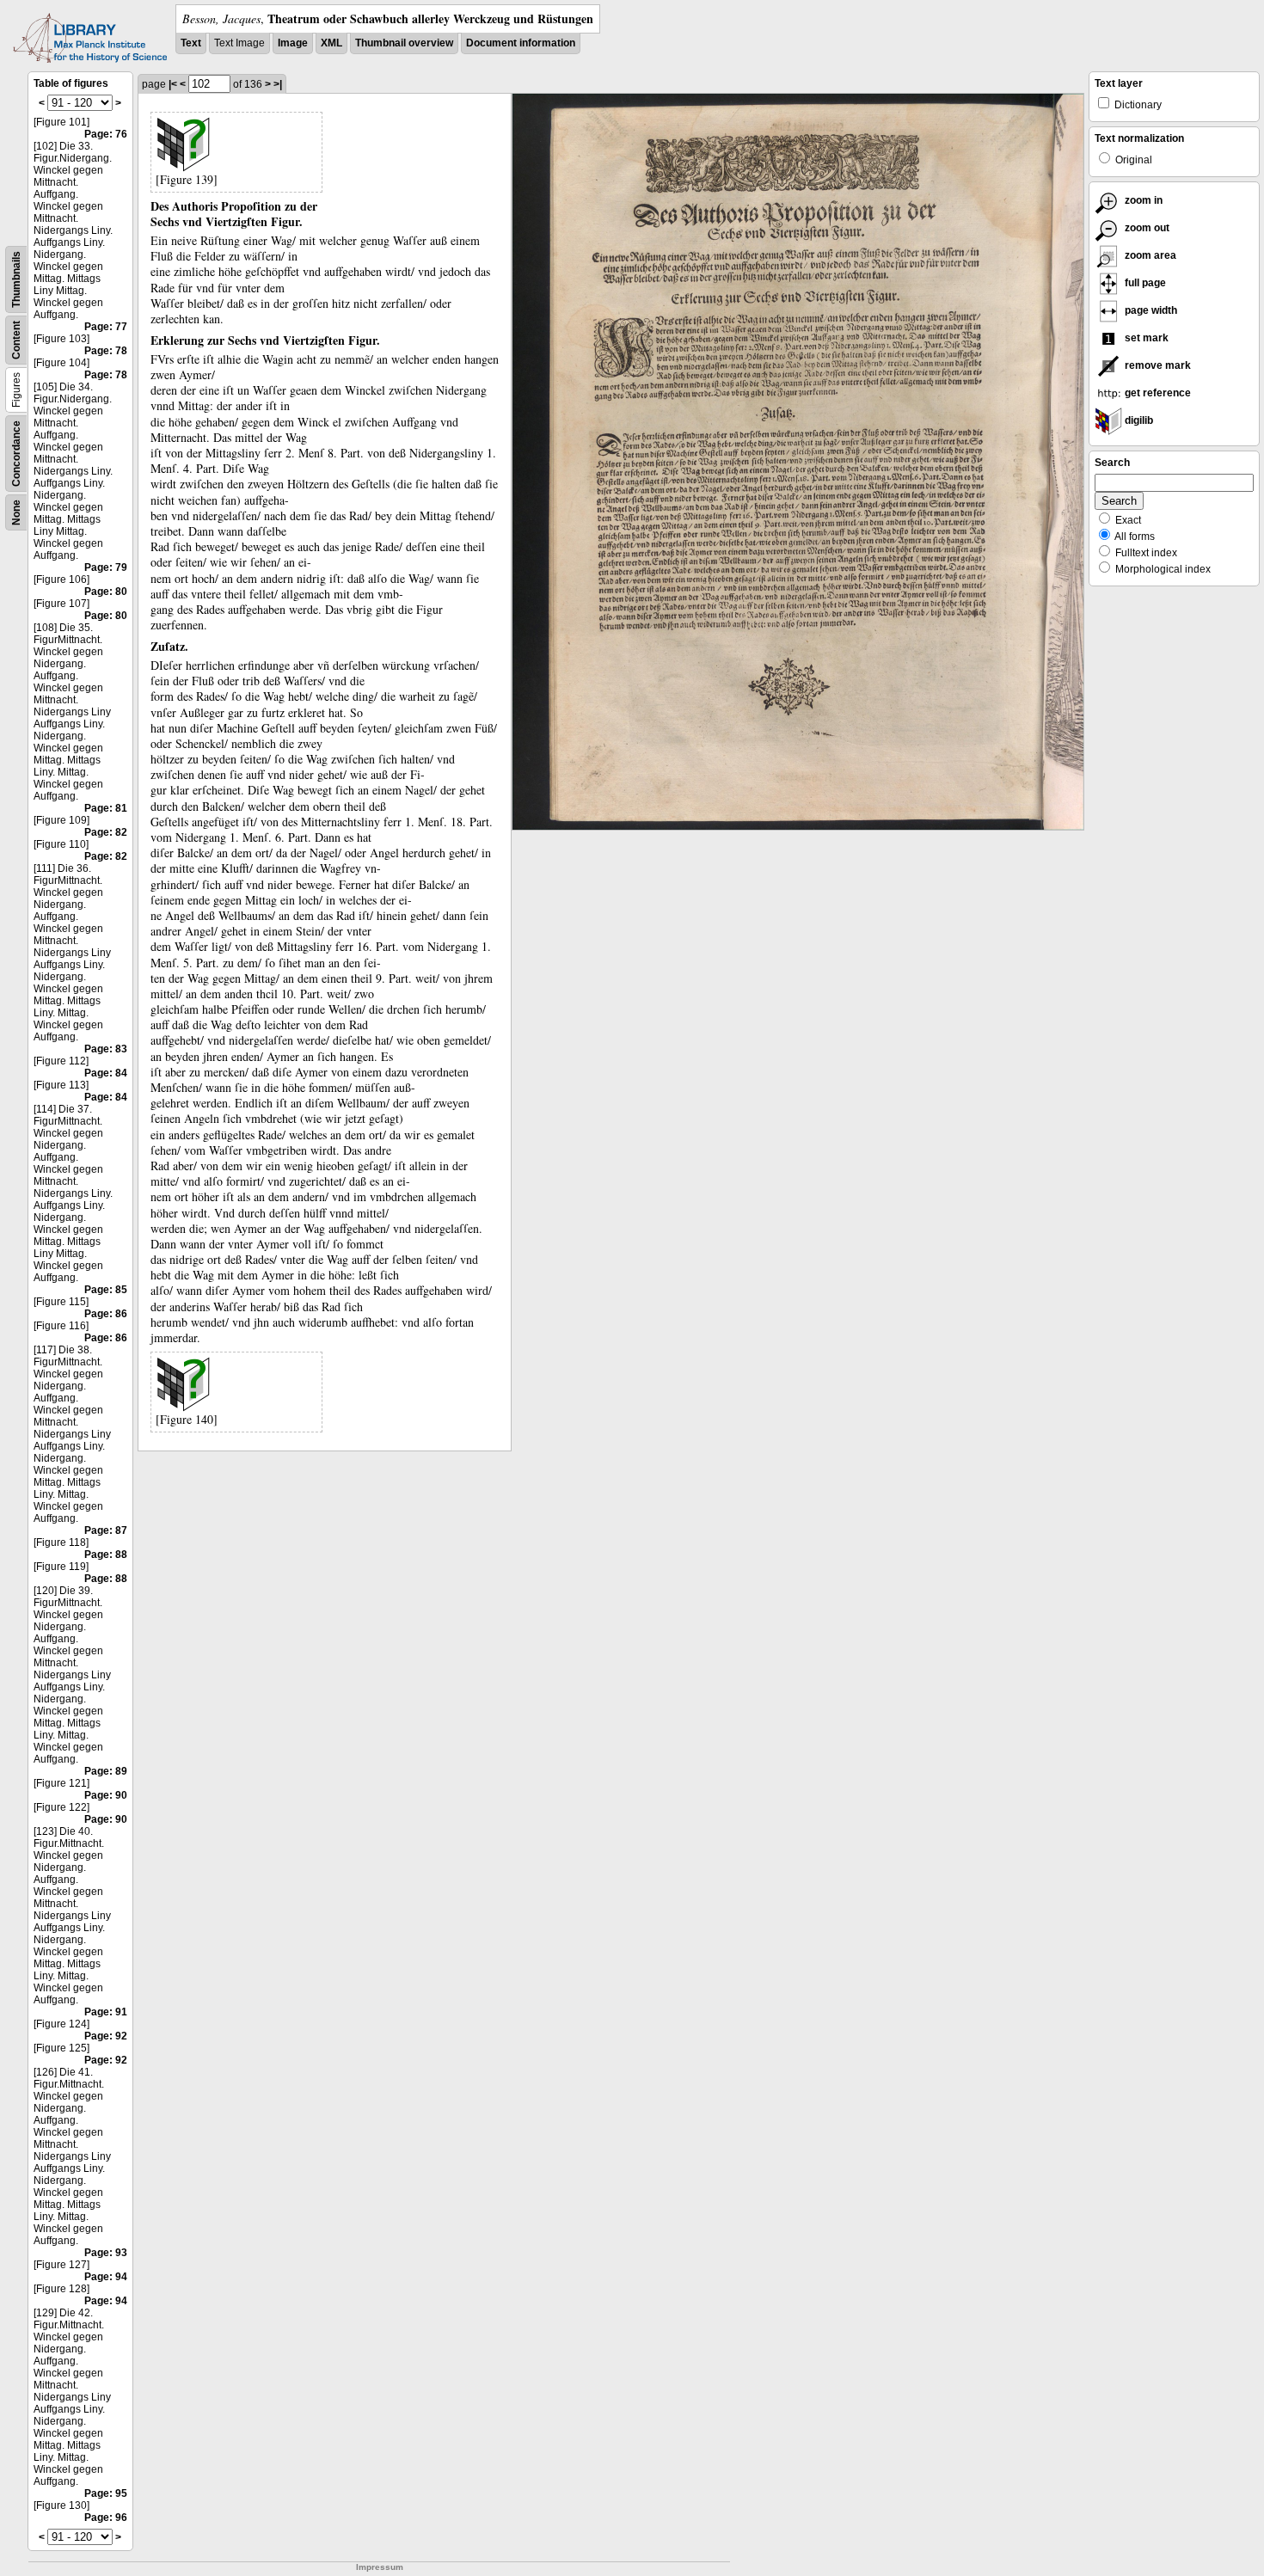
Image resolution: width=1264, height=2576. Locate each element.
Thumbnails (16, 279)
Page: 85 (106, 1290)
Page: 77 (106, 327)
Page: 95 (106, 2493)
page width (1150, 310)
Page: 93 (106, 2253)
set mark (1145, 338)
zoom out (1146, 228)
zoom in (1142, 200)
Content (16, 340)
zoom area (1149, 255)
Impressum (380, 2567)
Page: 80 (106, 592)
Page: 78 (106, 351)
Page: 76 (106, 134)
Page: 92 (106, 2036)
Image (293, 43)
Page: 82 (106, 832)
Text (191, 43)
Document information (521, 43)
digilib (1138, 420)
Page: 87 (106, 1530)
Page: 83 (106, 1049)
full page (1144, 283)
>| (278, 84)
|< (173, 84)
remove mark (1157, 365)
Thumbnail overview (404, 43)
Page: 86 (106, 1314)
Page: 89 (106, 1771)
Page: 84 (106, 1073)
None (16, 512)
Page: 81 (106, 808)
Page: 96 (106, 2518)
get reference (1157, 393)
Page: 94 (106, 2277)
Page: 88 (106, 1555)
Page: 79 (106, 567)
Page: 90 (106, 1795)
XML (331, 43)
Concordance (16, 454)
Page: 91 (106, 2012)
